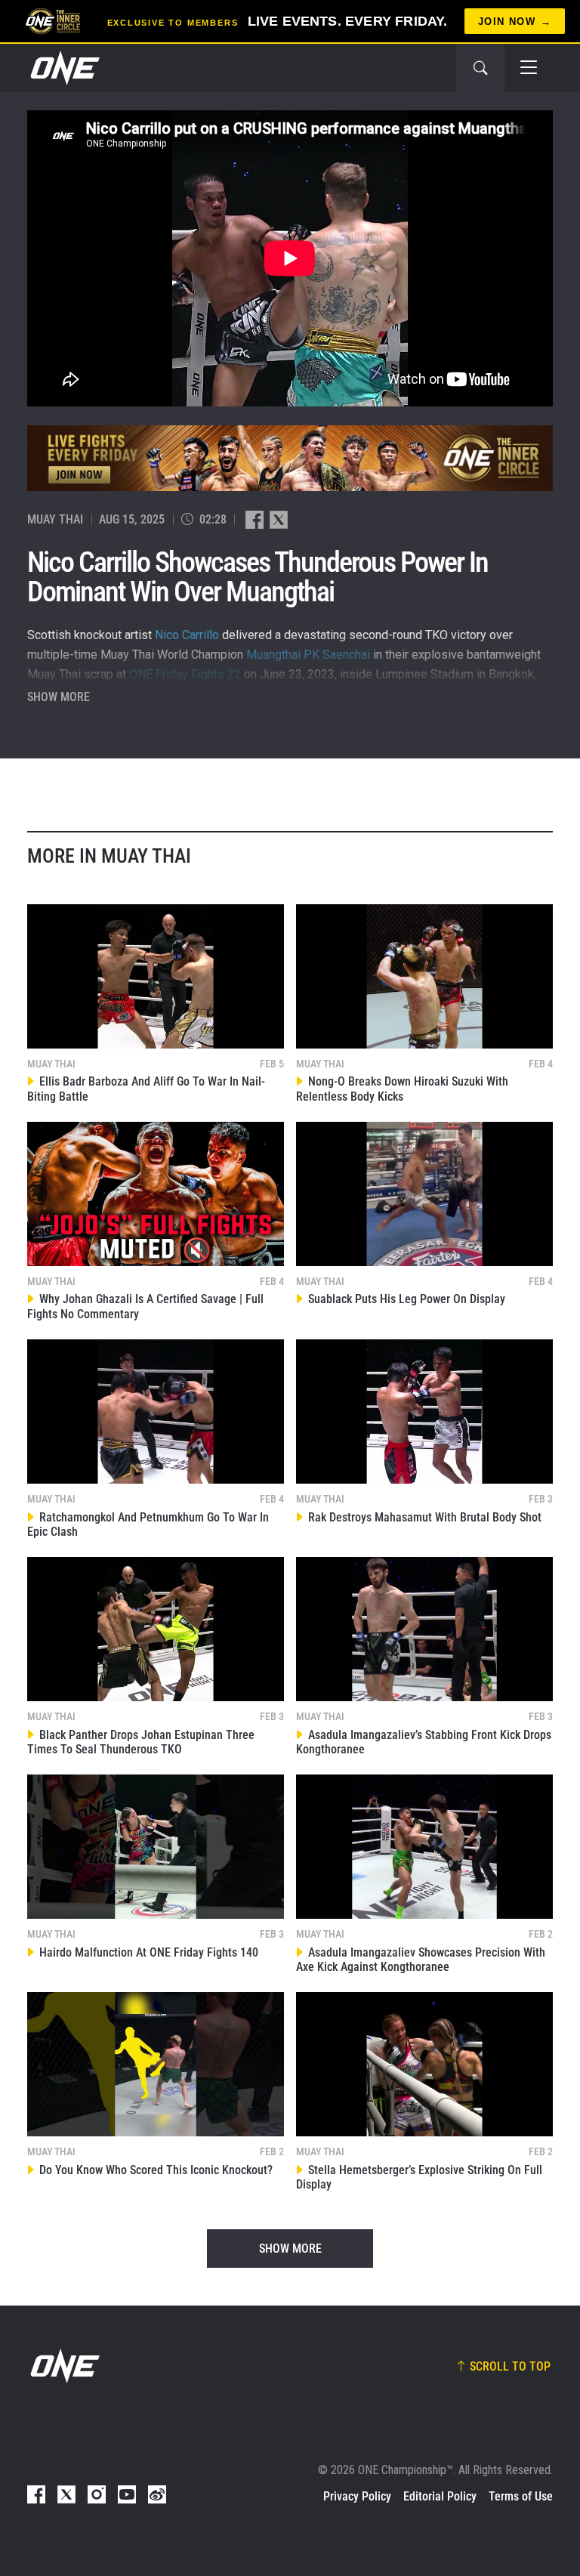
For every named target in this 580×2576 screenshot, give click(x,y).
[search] (480, 68)
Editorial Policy (440, 2496)
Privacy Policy (357, 2496)
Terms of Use (521, 2496)
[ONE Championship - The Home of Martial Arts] (63, 68)
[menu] (529, 68)
